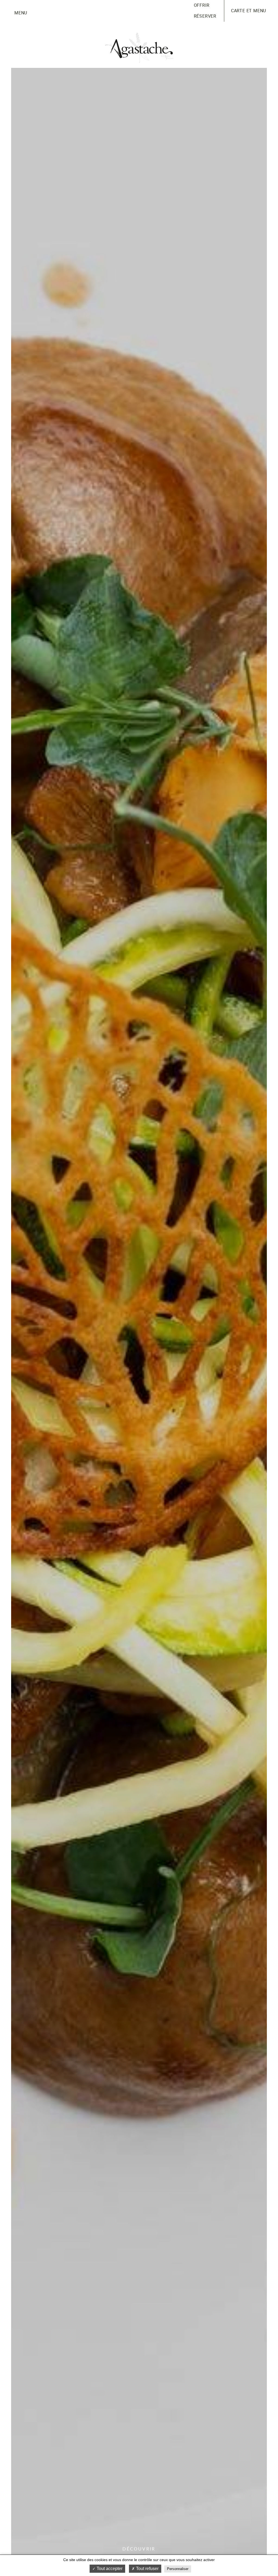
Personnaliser (178, 2569)
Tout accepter (109, 2569)
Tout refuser (147, 2569)
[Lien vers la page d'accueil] (139, 48)
